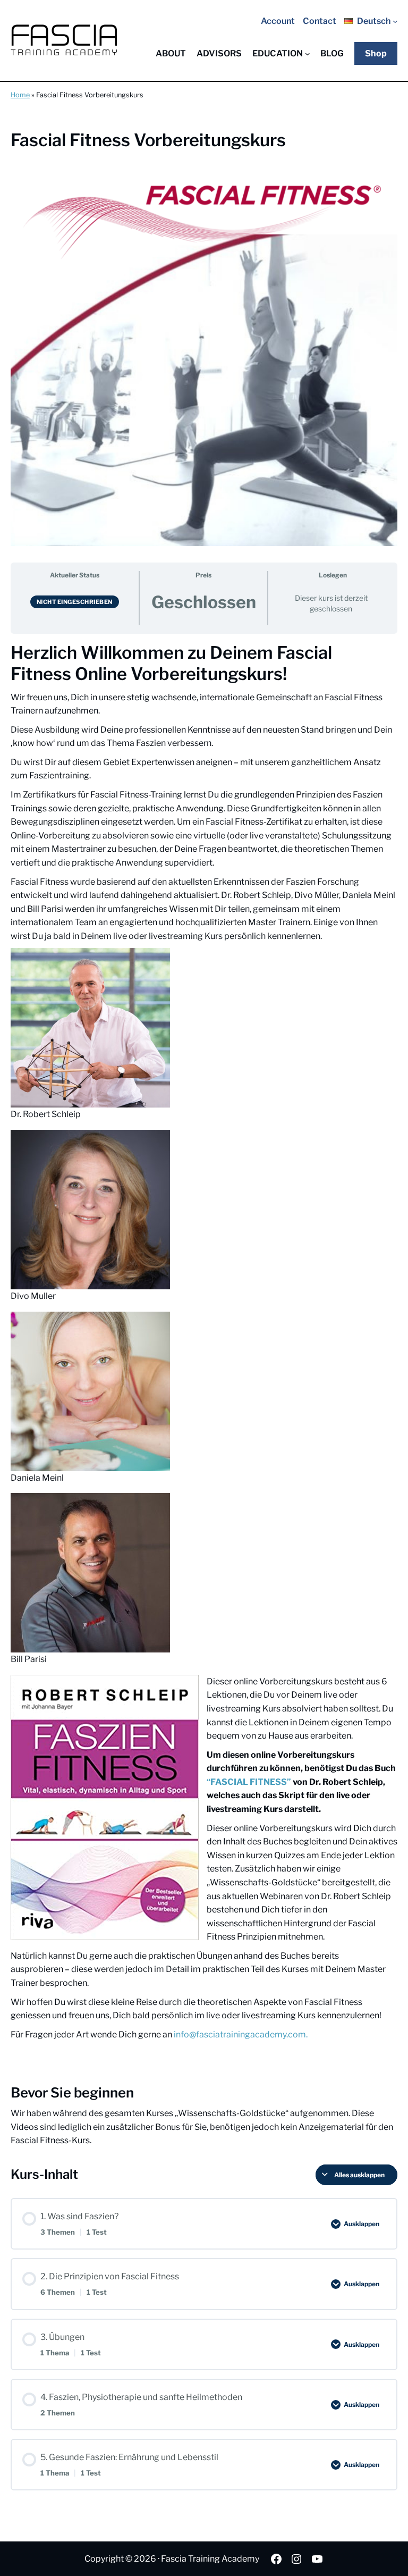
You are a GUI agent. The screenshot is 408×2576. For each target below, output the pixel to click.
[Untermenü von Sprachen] (395, 21)
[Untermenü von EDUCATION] (308, 54)
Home (20, 95)
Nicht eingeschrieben (75, 602)
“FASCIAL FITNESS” (249, 1782)
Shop (376, 53)
